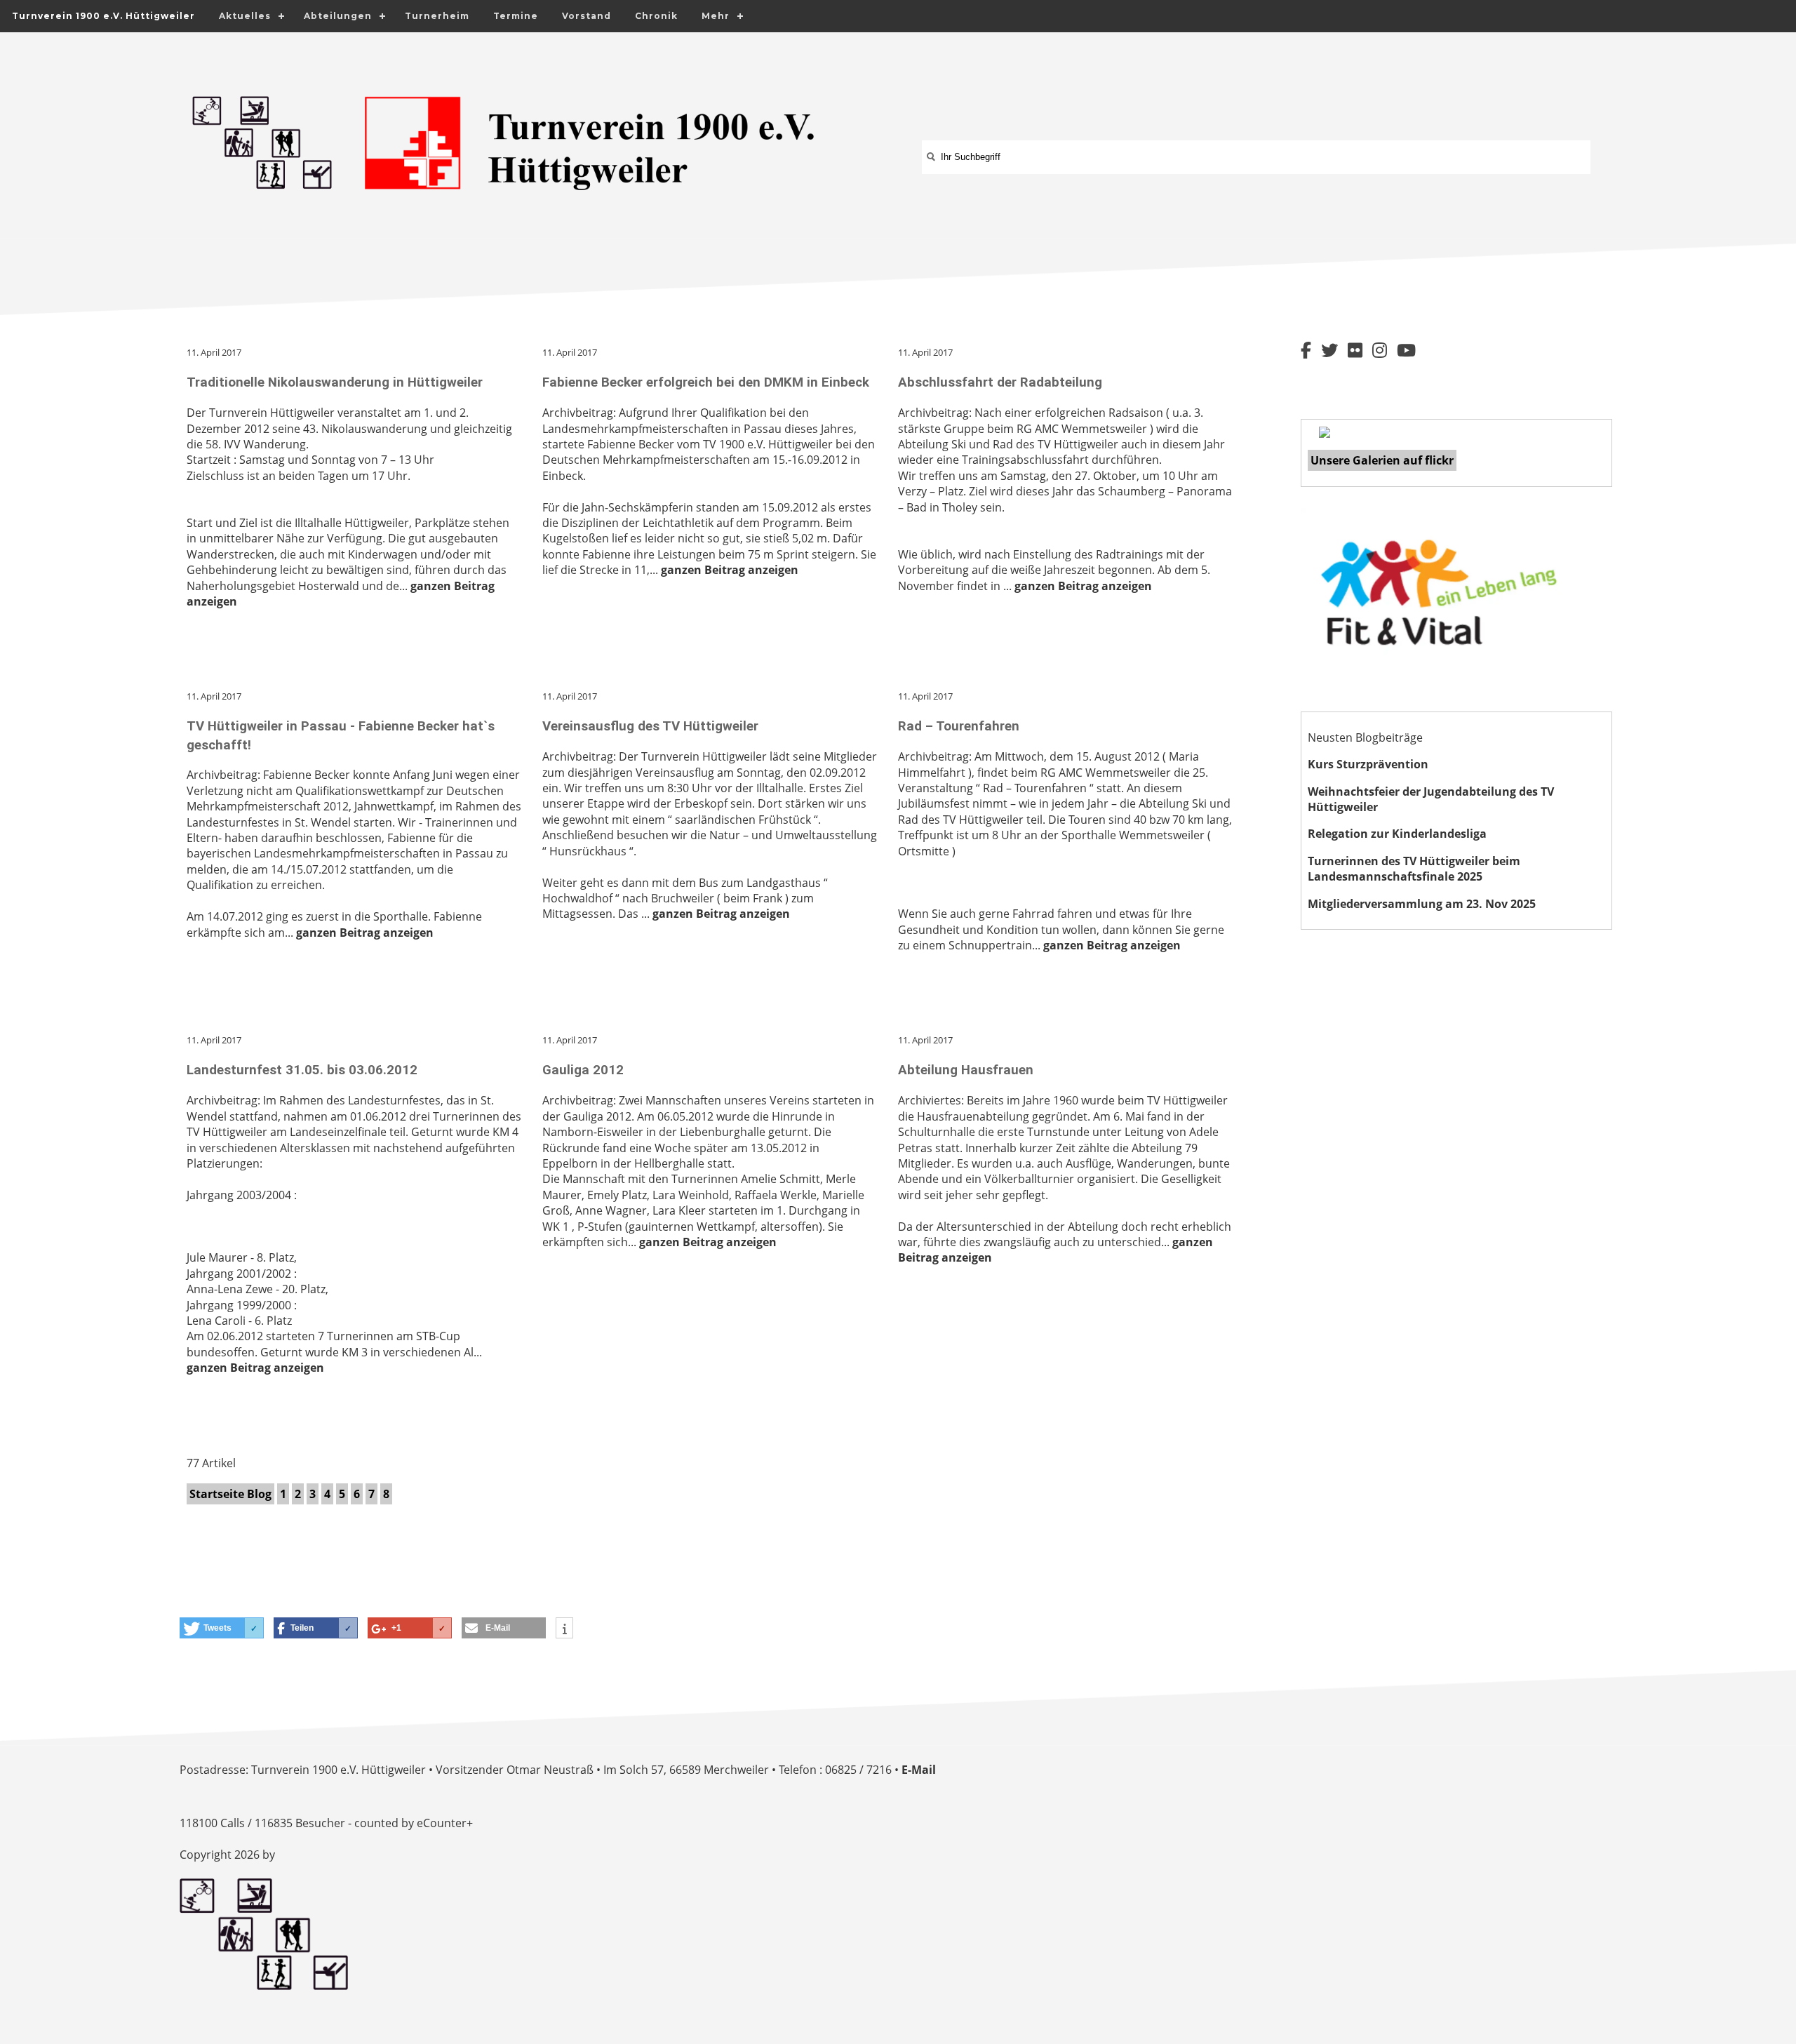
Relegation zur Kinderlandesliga (1397, 834)
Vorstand (587, 16)
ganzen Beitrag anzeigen (730, 570)
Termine (516, 16)
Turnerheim (437, 16)
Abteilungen (338, 16)
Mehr (716, 16)
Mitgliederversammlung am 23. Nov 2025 (1422, 904)
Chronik (656, 16)
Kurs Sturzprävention (1368, 764)
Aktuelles (245, 16)
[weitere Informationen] (564, 1629)
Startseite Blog (230, 1494)
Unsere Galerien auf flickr (1382, 460)
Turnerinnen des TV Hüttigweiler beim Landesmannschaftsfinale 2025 (1414, 869)
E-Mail (919, 1770)
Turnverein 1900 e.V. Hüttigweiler (103, 16)
